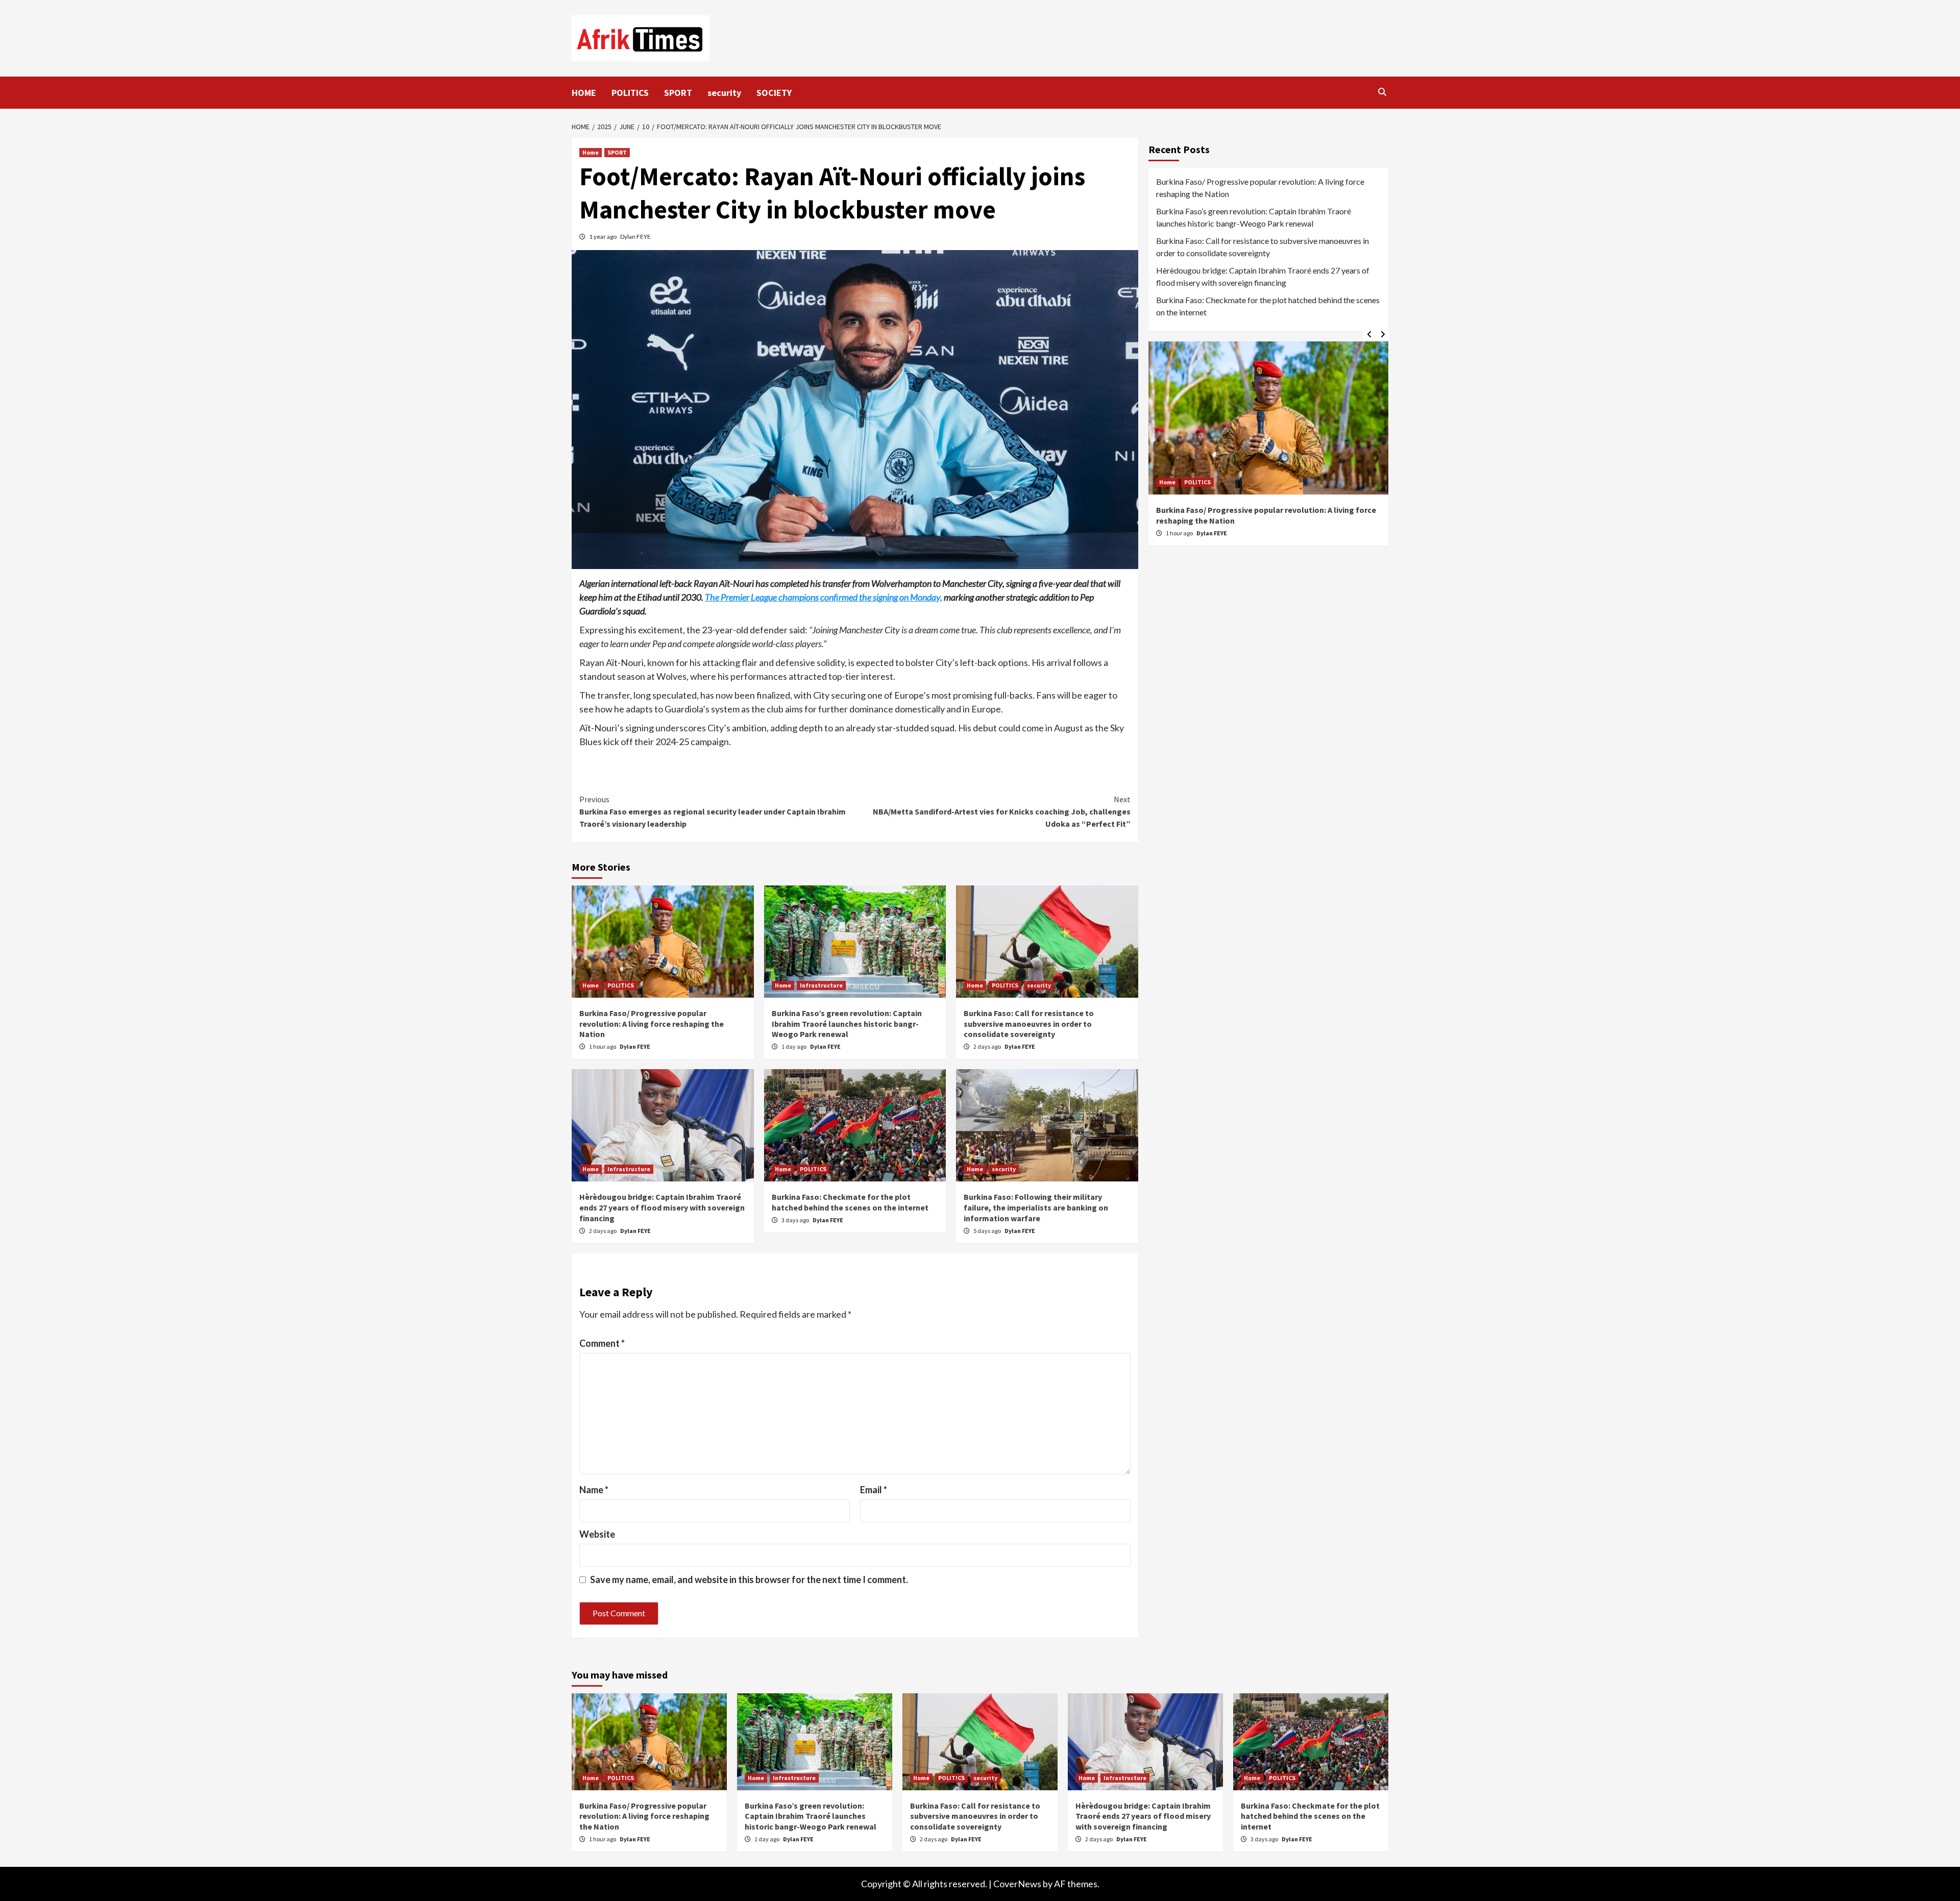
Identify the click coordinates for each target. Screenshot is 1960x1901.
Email (874, 1490)
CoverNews (1017, 1884)
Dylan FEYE (635, 237)
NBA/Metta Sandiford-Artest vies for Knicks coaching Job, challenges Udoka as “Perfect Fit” (1002, 811)
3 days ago (796, 1220)
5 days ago (988, 1231)
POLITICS (630, 93)
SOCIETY (774, 93)
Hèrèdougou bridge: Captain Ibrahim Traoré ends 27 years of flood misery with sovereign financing (662, 1207)
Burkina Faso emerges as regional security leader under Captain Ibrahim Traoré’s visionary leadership (713, 811)
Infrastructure (821, 985)
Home (591, 152)
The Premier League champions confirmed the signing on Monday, (824, 597)
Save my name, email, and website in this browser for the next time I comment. (749, 1579)
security (724, 93)
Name (594, 1490)
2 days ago (988, 1046)
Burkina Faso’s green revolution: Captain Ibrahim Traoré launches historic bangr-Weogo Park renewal (847, 1024)
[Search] (1382, 92)
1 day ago (794, 1046)
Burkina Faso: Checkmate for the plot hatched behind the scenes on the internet (850, 1202)
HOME (584, 93)
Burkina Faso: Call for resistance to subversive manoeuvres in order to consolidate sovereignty (1029, 1024)
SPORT (678, 93)
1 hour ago (603, 1046)
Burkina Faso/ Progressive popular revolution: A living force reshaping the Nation (652, 1024)
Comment (602, 1343)
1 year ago (603, 237)
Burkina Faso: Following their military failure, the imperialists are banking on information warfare (1036, 1207)
